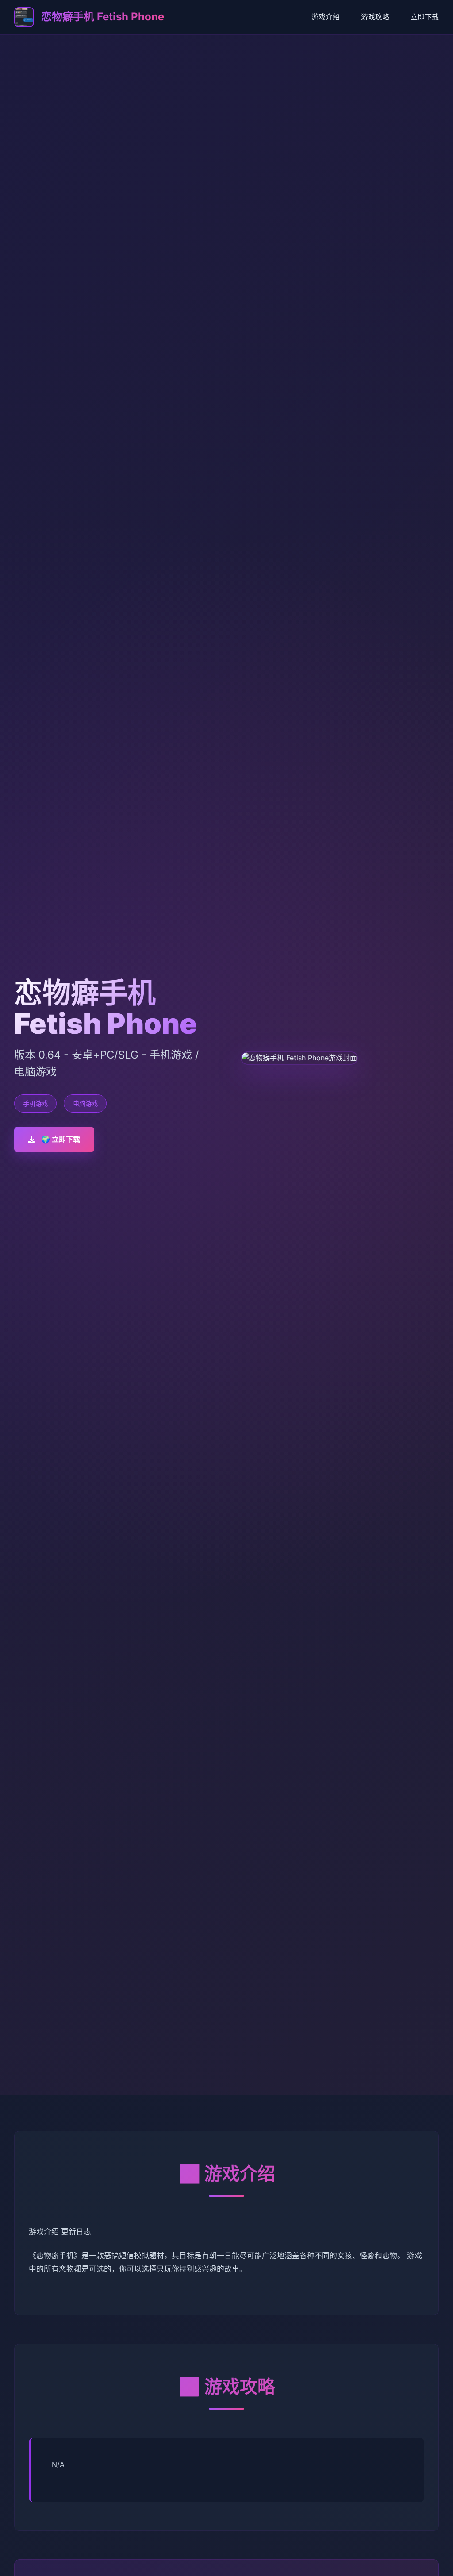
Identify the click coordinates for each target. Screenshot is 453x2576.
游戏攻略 (375, 17)
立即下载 (425, 17)
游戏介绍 (326, 17)
